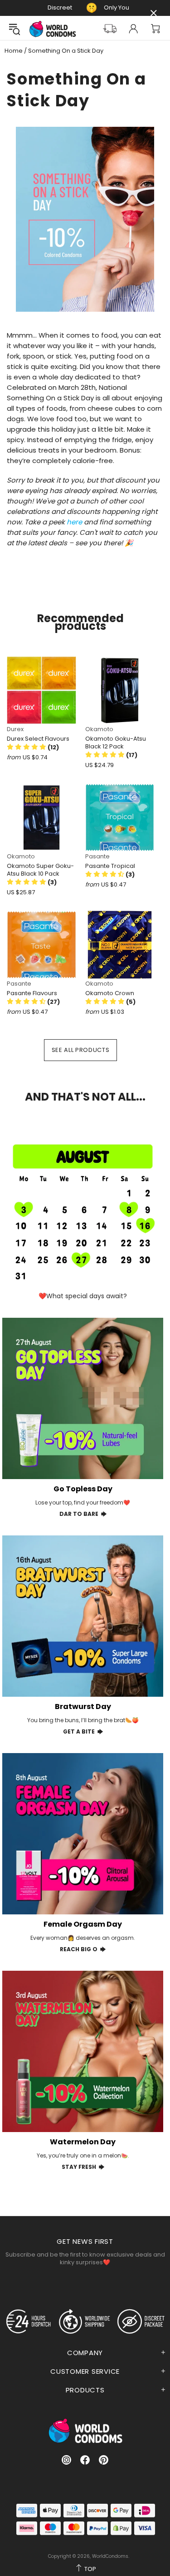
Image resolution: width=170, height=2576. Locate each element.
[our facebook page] (85, 2460)
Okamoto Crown (110, 993)
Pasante (97, 856)
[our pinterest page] (104, 2460)
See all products (80, 1050)
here (74, 522)
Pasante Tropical (110, 866)
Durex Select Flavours (38, 739)
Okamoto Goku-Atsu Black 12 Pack (116, 742)
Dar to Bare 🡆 (83, 1514)
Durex (15, 729)
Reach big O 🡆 (83, 1949)
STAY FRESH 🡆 (83, 2167)
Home (14, 51)
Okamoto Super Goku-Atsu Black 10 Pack (40, 870)
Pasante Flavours (32, 993)
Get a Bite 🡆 (83, 1731)
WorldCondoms (53, 29)
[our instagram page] (66, 2460)
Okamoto (99, 729)
